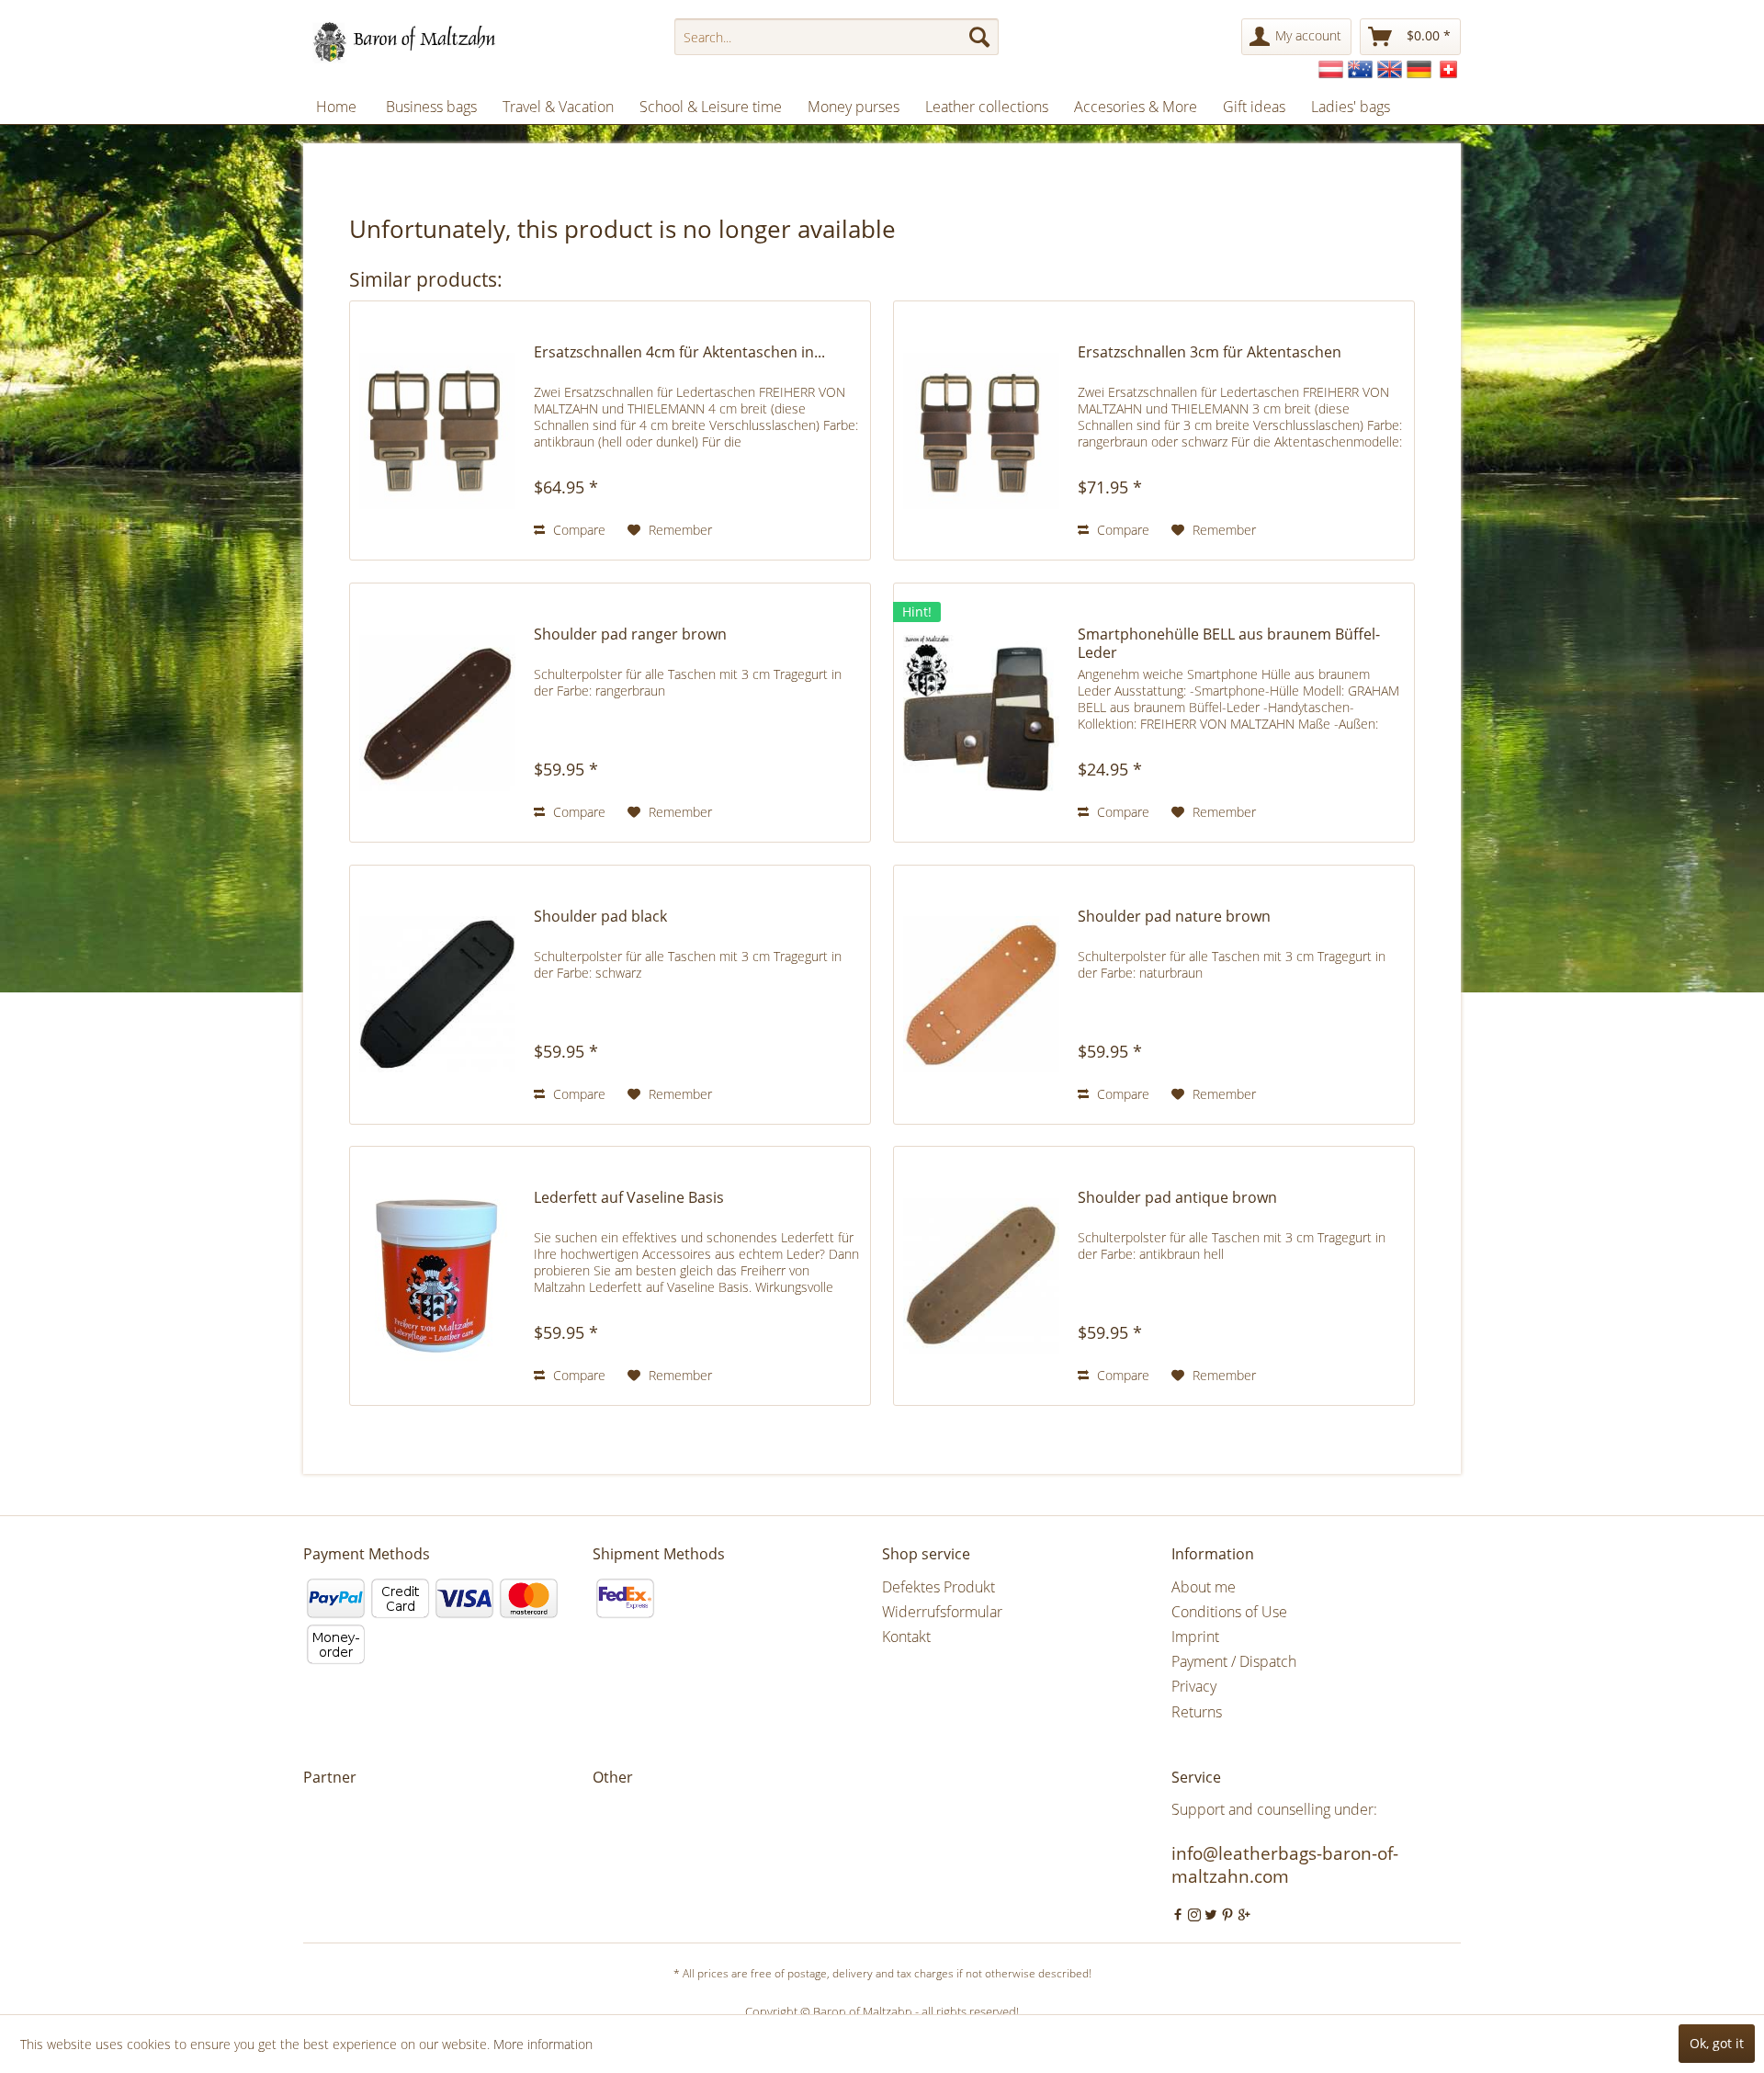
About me (1204, 1587)
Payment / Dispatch (1234, 1661)
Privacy (1194, 1686)
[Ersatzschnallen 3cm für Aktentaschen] (981, 430)
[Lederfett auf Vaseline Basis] (437, 1276)
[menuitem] (837, 37)
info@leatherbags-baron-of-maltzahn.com (1285, 1865)
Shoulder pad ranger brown (630, 634)
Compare (577, 530)
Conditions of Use (1229, 1612)
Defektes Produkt (939, 1587)
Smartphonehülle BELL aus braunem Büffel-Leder (1229, 643)
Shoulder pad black (600, 917)
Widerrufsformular (942, 1612)
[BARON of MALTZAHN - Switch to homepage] (420, 41)
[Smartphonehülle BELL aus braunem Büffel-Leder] (981, 713)
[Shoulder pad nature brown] (981, 995)
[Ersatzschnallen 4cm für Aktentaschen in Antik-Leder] (437, 430)
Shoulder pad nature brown (1174, 917)
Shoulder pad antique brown (1177, 1198)
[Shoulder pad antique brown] (981, 1276)
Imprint (1195, 1637)
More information (543, 2044)
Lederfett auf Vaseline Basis (629, 1198)
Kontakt (906, 1637)
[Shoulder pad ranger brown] (437, 713)
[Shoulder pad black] (437, 995)
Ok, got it (1717, 2043)
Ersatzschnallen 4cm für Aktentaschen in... (679, 352)
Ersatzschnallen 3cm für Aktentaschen (1210, 352)
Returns (1197, 1712)
